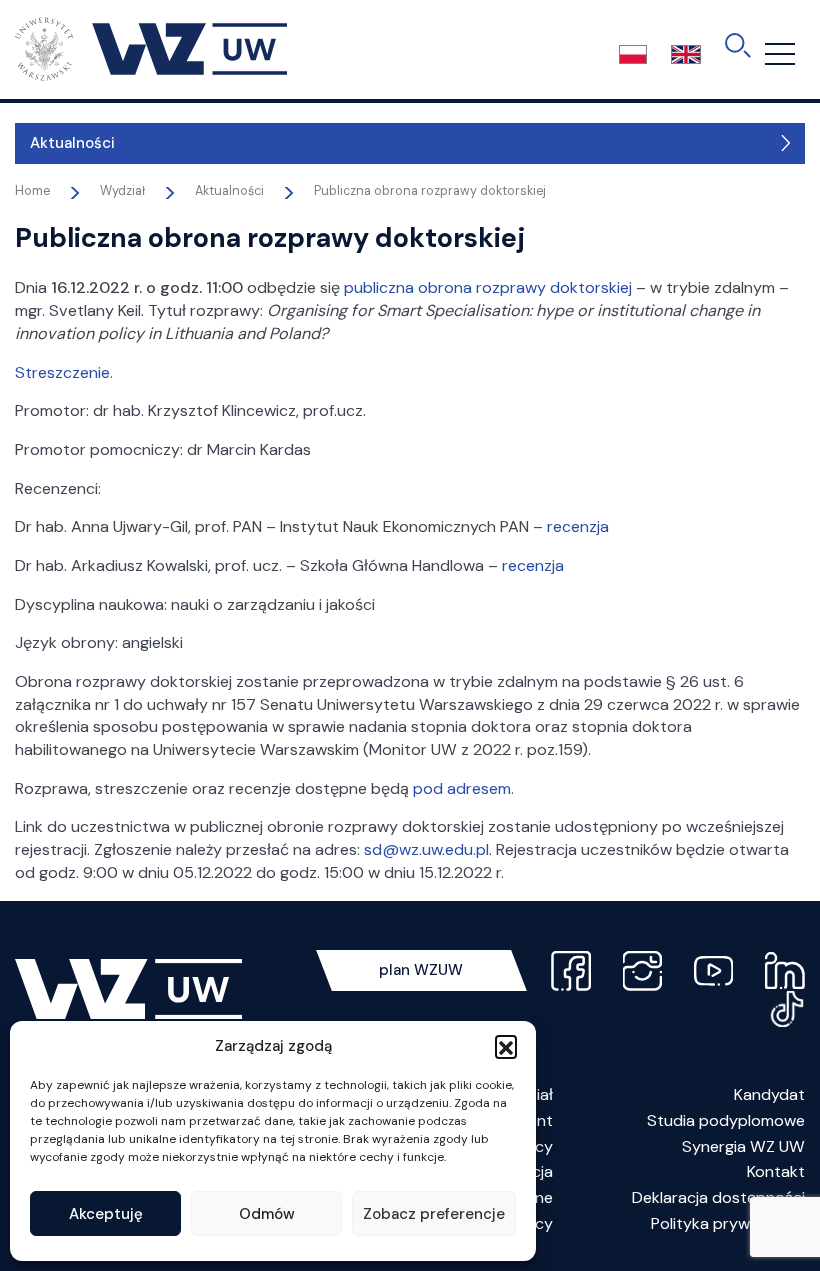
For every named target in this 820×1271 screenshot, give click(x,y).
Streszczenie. (64, 372)
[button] (506, 1046)
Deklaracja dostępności (718, 1197)
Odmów (267, 1214)
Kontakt (776, 1171)
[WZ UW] (151, 48)
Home (32, 191)
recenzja (578, 526)
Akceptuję (106, 1214)
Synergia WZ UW (743, 1146)
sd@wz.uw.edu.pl (426, 849)
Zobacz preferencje (434, 1214)
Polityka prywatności (728, 1223)
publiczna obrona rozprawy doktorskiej (488, 287)
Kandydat (769, 1094)
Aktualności (72, 143)
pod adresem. (463, 788)
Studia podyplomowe (726, 1120)
